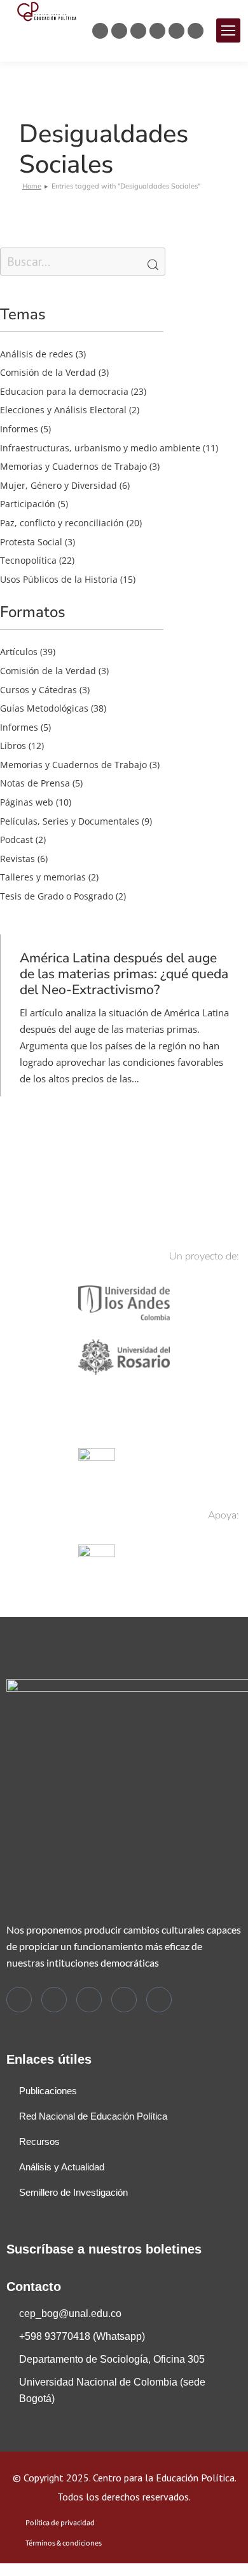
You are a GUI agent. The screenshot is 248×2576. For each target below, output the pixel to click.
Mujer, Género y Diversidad (59, 485)
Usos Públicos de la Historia (59, 579)
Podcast (17, 840)
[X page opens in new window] (100, 31)
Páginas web (27, 802)
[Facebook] (54, 2000)
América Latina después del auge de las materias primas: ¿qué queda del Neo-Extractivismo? (124, 974)
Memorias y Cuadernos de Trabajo (73, 466)
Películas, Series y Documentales (70, 821)
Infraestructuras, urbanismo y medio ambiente (100, 448)
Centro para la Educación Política (164, 2478)
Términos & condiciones (64, 2543)
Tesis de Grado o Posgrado (57, 896)
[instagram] (89, 2000)
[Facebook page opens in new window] (119, 31)
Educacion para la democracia (64, 391)
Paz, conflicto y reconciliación (62, 523)
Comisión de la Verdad (48, 372)
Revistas (17, 859)
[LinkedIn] (124, 2000)
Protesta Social (31, 542)
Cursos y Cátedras (38, 690)
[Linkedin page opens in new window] (157, 31)
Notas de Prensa (35, 783)
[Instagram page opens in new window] (138, 31)
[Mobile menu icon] (228, 30)
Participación (28, 504)
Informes (19, 429)
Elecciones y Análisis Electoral (63, 410)
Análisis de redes (37, 354)
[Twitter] (19, 2000)
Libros (13, 746)
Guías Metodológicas (44, 708)
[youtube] (159, 2000)
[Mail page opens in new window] (196, 31)
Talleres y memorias (43, 877)
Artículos (19, 652)
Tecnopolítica (28, 560)
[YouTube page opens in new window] (176, 31)
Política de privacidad (60, 2523)
